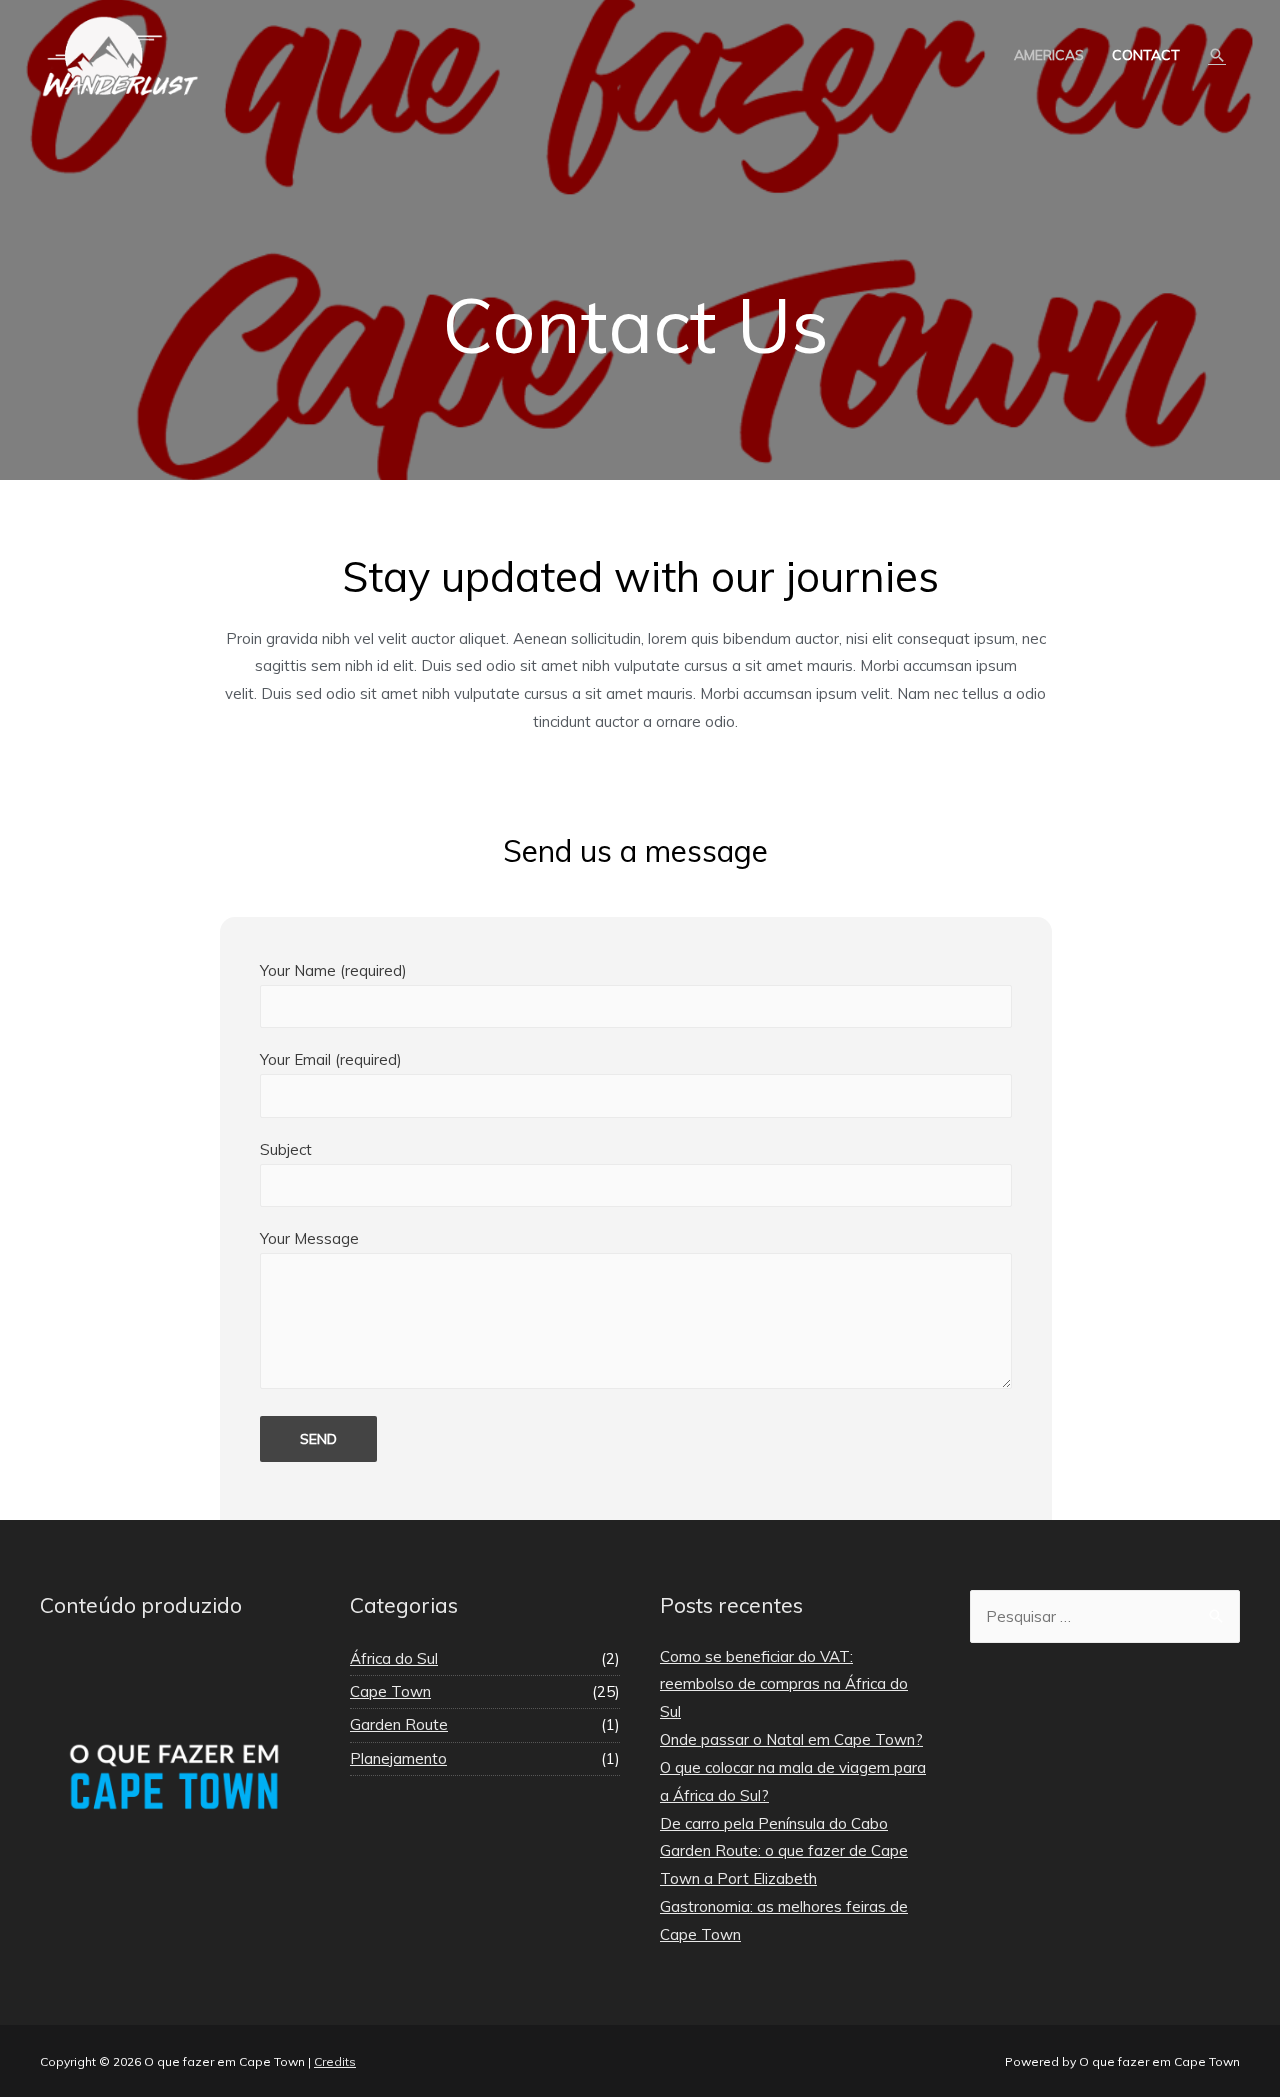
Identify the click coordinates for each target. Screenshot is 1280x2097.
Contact (1146, 55)
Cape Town (390, 1691)
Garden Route (399, 1724)
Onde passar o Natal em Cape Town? (791, 1739)
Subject (286, 1149)
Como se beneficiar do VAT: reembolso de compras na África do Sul (784, 1684)
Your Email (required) (331, 1059)
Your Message (309, 1238)
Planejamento (398, 1758)
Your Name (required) (333, 970)
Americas (1049, 55)
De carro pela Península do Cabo (774, 1823)
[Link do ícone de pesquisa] (1217, 55)
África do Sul (394, 1658)
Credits (335, 2061)
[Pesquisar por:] (1105, 1616)
